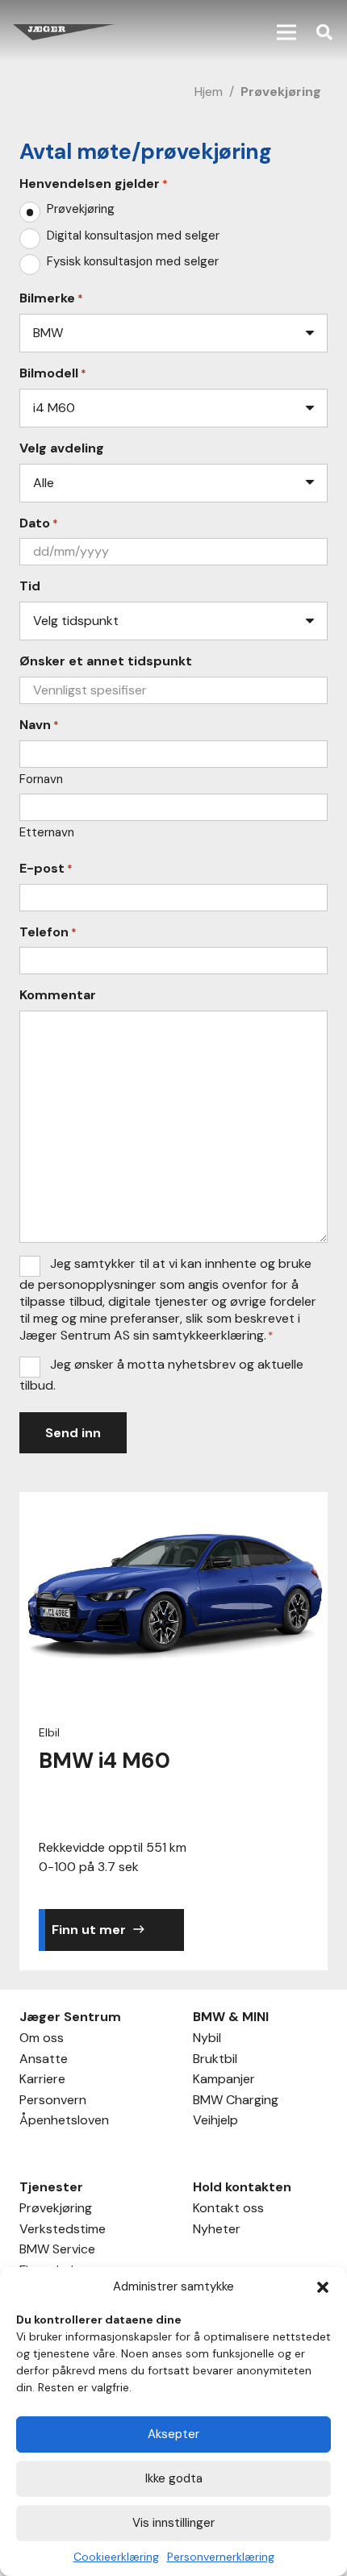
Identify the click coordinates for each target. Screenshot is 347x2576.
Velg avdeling (62, 448)
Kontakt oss (228, 2210)
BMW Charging (236, 2102)
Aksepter (173, 2434)
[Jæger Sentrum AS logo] (64, 32)
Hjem (209, 92)
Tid (30, 586)
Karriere (42, 2081)
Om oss (42, 2040)
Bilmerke (51, 298)
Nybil (207, 2040)
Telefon (48, 932)
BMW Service (57, 2251)
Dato (39, 523)
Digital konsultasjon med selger (133, 236)
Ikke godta (174, 2478)
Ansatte (44, 2061)
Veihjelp (215, 2122)
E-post (46, 869)
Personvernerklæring (221, 2557)
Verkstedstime (63, 2231)
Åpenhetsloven (64, 2122)
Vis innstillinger (173, 2523)
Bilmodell (53, 373)
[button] (323, 2287)
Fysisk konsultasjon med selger (133, 262)
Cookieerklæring (116, 2557)
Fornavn (41, 779)
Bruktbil (215, 2061)
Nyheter (217, 2231)
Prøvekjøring (81, 209)
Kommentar (58, 995)
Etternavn (47, 832)
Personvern (53, 2102)
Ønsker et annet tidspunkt (106, 661)
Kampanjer (224, 2081)
